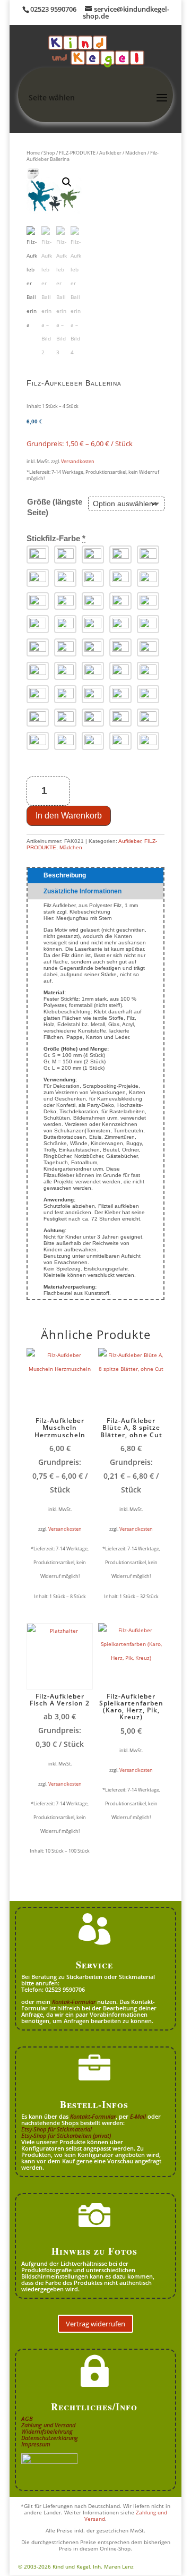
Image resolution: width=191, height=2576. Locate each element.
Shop (49, 153)
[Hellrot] (93, 578)
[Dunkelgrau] (38, 741)
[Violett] (38, 647)
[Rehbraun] (93, 718)
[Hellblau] (65, 647)
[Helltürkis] (93, 671)
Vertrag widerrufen (95, 2324)
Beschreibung (65, 875)
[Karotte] (38, 578)
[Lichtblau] (93, 647)
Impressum (36, 2444)
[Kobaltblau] (38, 671)
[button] (67, 182)
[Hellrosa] (120, 601)
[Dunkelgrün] (120, 694)
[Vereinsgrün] (93, 694)
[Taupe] (65, 741)
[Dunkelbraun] (120, 718)
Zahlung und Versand (48, 2425)
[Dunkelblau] (148, 647)
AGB (27, 2419)
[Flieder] (93, 624)
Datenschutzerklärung (50, 2438)
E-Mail (138, 2116)
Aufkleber (110, 153)
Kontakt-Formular (93, 2116)
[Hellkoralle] (148, 601)
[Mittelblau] (120, 647)
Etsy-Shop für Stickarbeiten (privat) (66, 2135)
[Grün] (65, 694)
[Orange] (65, 578)
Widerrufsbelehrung (47, 2431)
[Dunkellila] (148, 624)
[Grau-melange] (120, 741)
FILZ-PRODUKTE (77, 153)
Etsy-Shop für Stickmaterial (57, 2129)
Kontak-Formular (74, 2002)
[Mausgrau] (148, 718)
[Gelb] (120, 555)
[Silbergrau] (93, 741)
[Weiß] (38, 555)
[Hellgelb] (93, 555)
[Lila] (120, 624)
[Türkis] (148, 671)
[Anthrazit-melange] (148, 741)
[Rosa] (38, 624)
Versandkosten (78, 461)
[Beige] (65, 718)
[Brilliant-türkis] (120, 671)
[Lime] (38, 694)
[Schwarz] (65, 555)
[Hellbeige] (38, 718)
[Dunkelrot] (148, 578)
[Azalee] (93, 601)
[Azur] (65, 671)
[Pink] (65, 624)
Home (33, 153)
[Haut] (65, 601)
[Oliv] (148, 694)
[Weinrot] (38, 601)
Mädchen (136, 153)
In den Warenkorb (69, 816)
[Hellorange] (148, 555)
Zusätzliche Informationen (83, 891)
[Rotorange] (120, 578)
